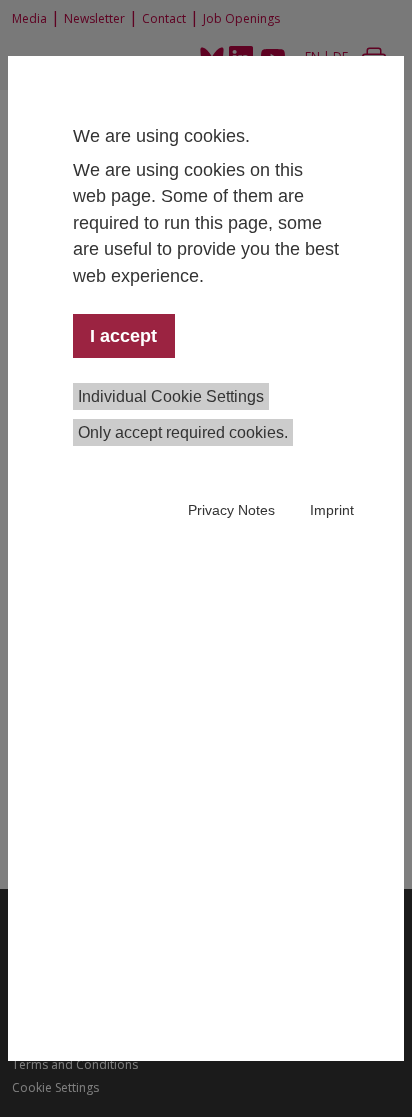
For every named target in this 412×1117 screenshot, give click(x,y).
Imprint (332, 510)
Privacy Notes (231, 510)
